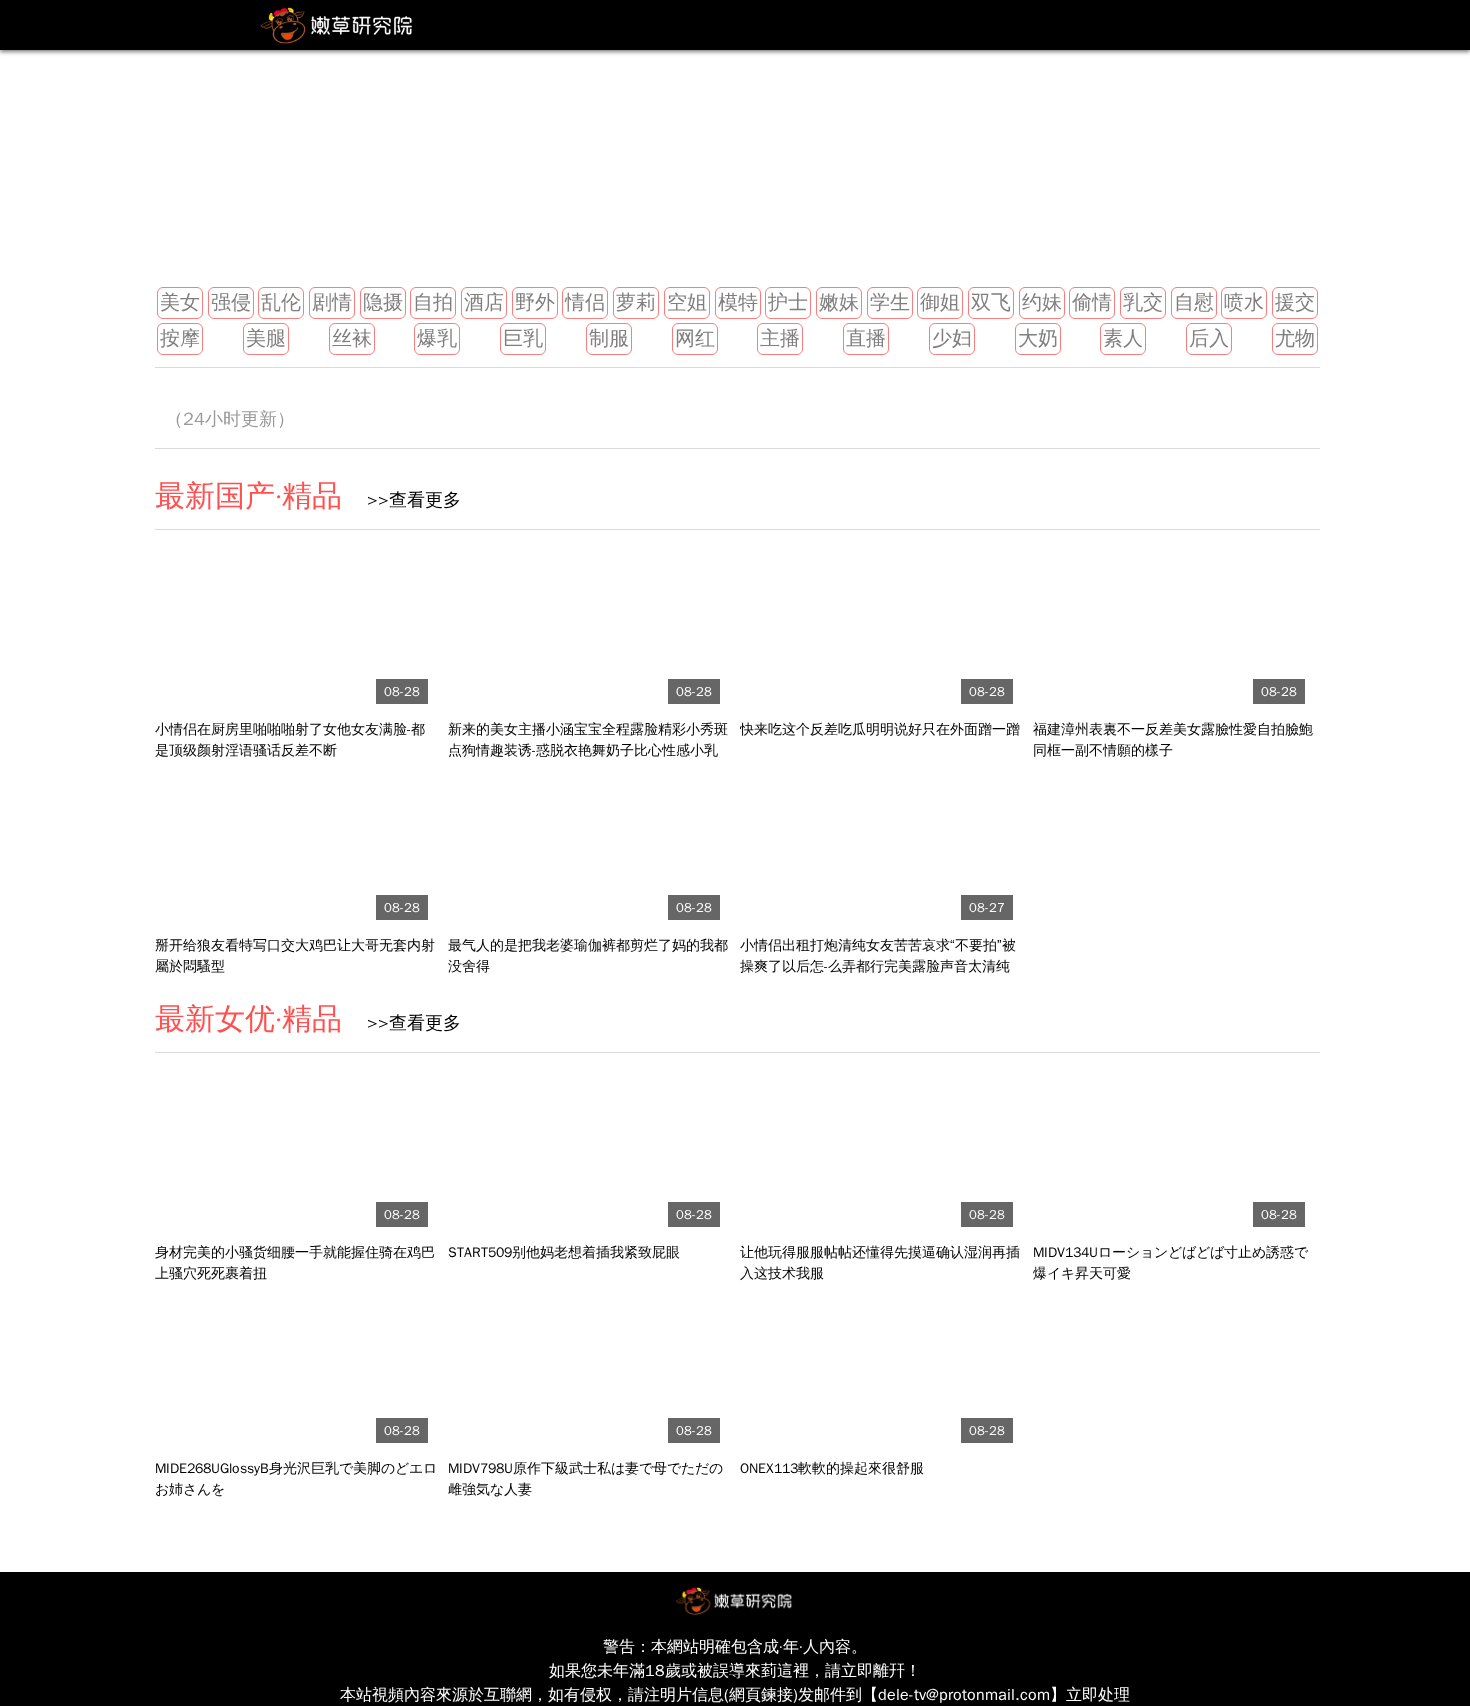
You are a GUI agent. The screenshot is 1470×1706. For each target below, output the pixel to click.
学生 (890, 302)
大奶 (1038, 338)
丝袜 (352, 338)
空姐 (687, 302)
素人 (1123, 338)
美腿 (266, 338)
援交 (1295, 302)
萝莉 (636, 302)
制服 (609, 338)
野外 (535, 302)
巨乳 (523, 338)
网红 (695, 338)
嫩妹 (839, 302)
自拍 (433, 302)
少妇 (952, 338)
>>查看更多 (406, 500)
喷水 (1244, 302)
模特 (738, 302)
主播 (780, 338)
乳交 (1143, 302)
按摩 (180, 338)
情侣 (585, 302)
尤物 (1295, 338)
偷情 (1092, 302)
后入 (1209, 338)
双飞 (991, 302)
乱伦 (281, 302)
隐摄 (383, 302)
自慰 (1194, 302)
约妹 (1042, 302)
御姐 (940, 302)
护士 (788, 302)
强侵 (231, 302)
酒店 (484, 302)
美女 (180, 302)
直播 (866, 338)
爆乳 (437, 338)
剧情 (332, 302)
